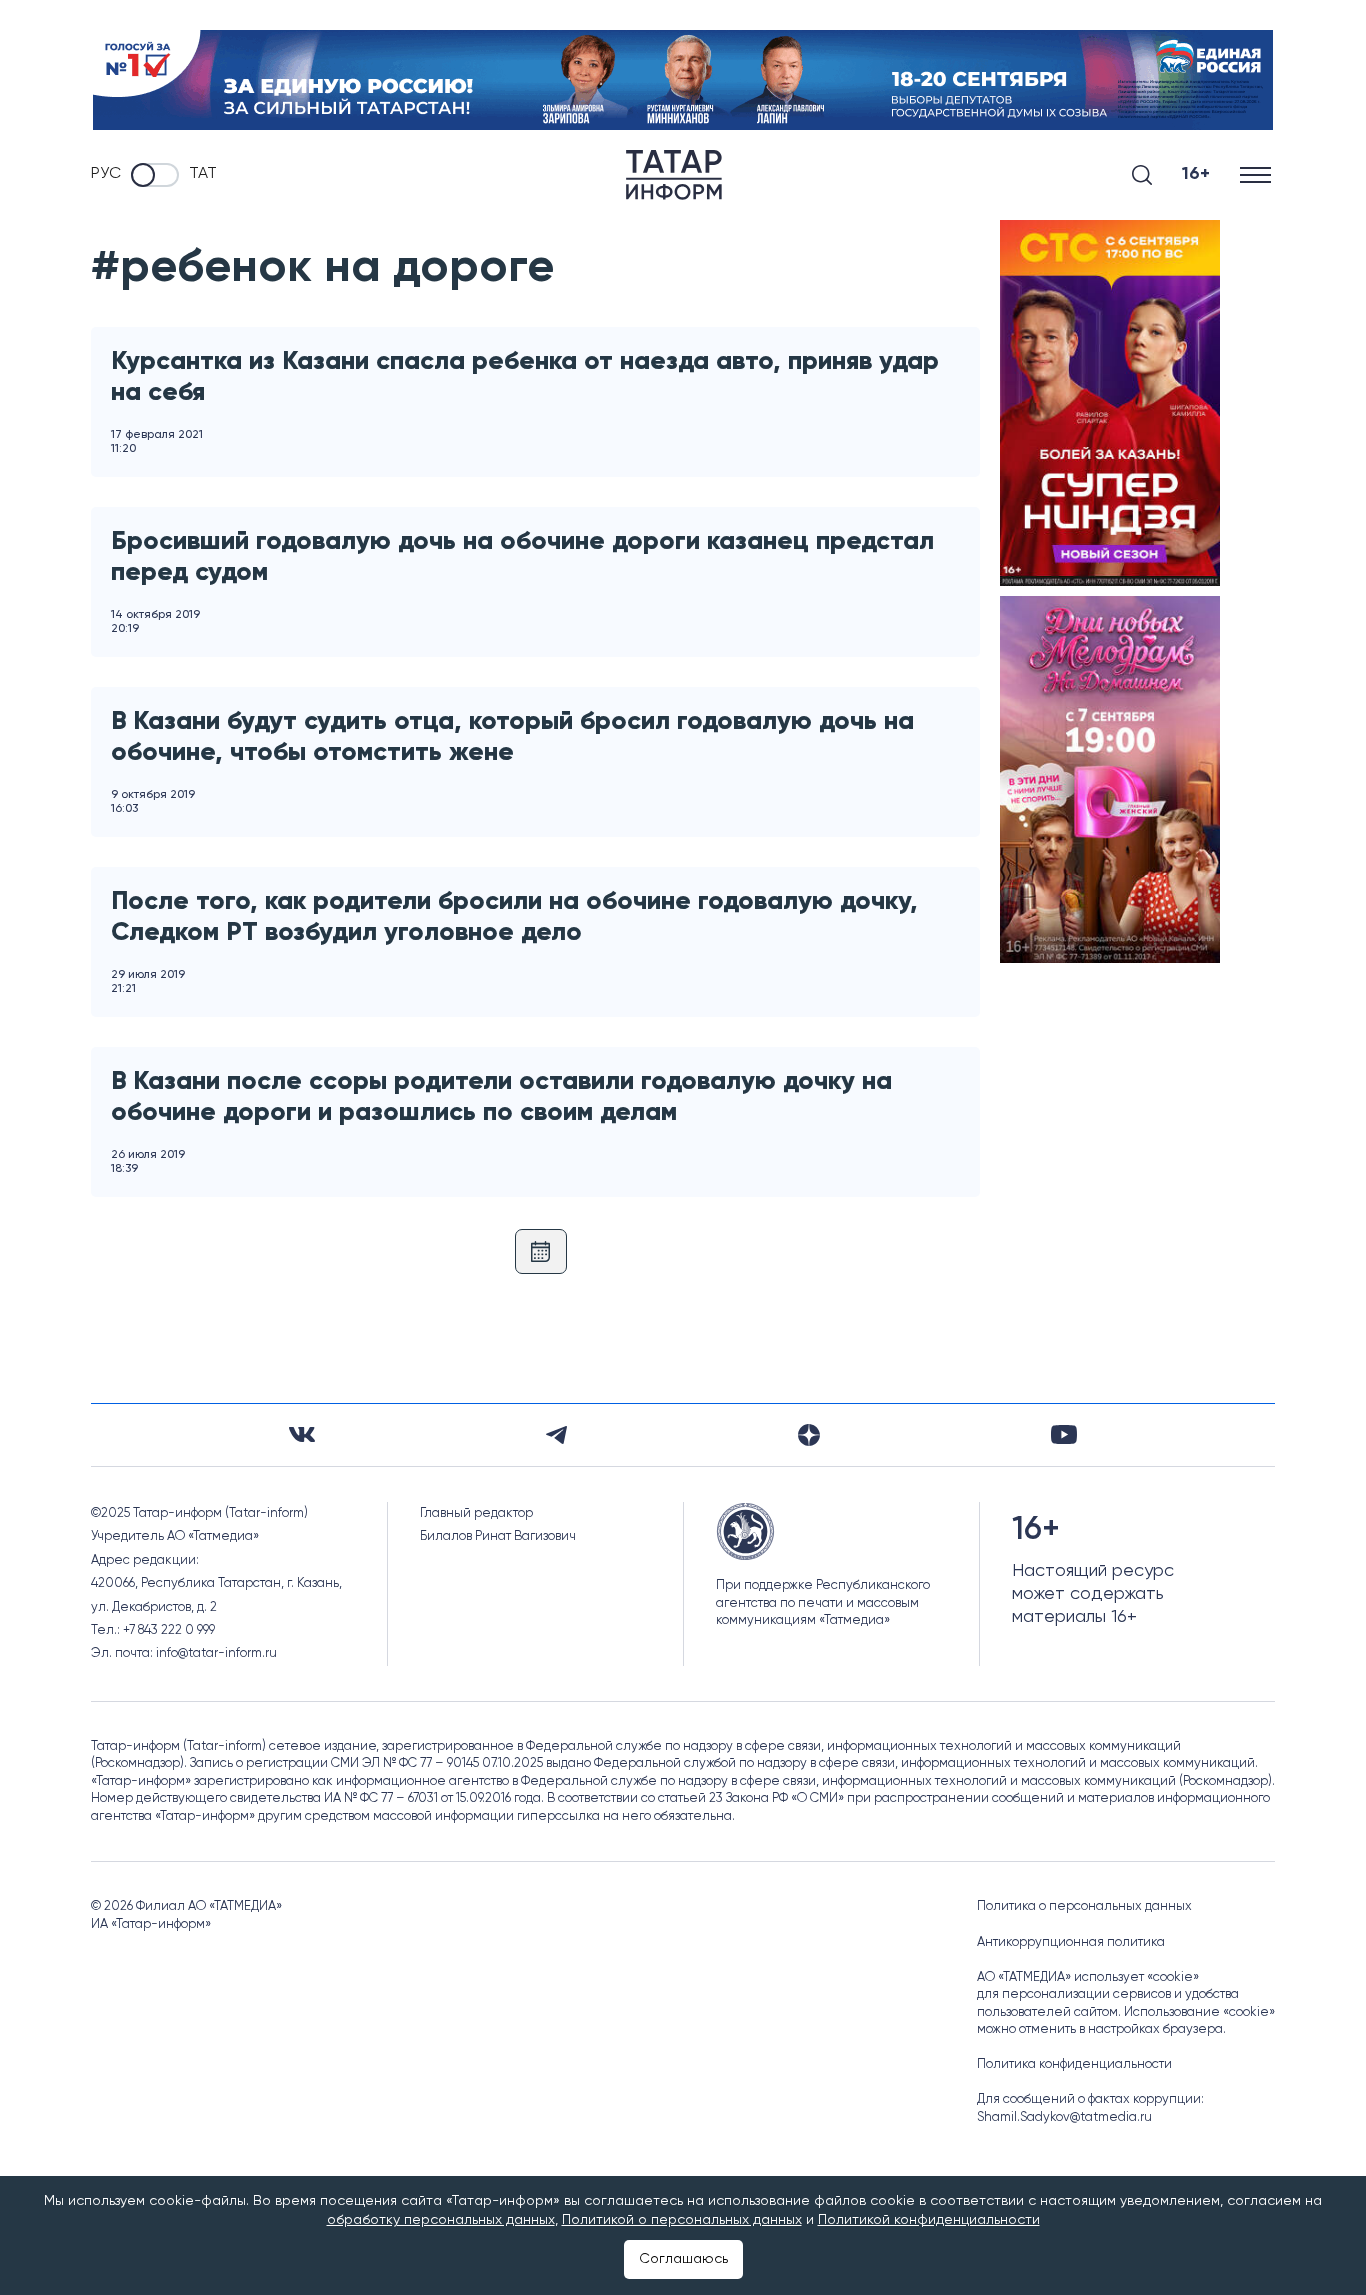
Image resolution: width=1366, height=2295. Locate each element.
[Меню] (1257, 174)
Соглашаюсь (683, 2259)
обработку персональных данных (441, 2220)
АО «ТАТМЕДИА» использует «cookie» (1088, 1977)
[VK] (302, 1434)
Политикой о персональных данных (682, 2220)
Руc (106, 174)
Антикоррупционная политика (1071, 1942)
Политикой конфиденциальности (929, 2220)
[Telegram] (556, 1435)
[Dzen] (809, 1435)
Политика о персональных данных (1084, 1906)
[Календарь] (541, 1251)
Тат (203, 174)
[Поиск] (1142, 175)
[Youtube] (1064, 1434)
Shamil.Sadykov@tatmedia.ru (1064, 2117)
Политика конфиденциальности (1074, 2064)
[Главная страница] (674, 175)
